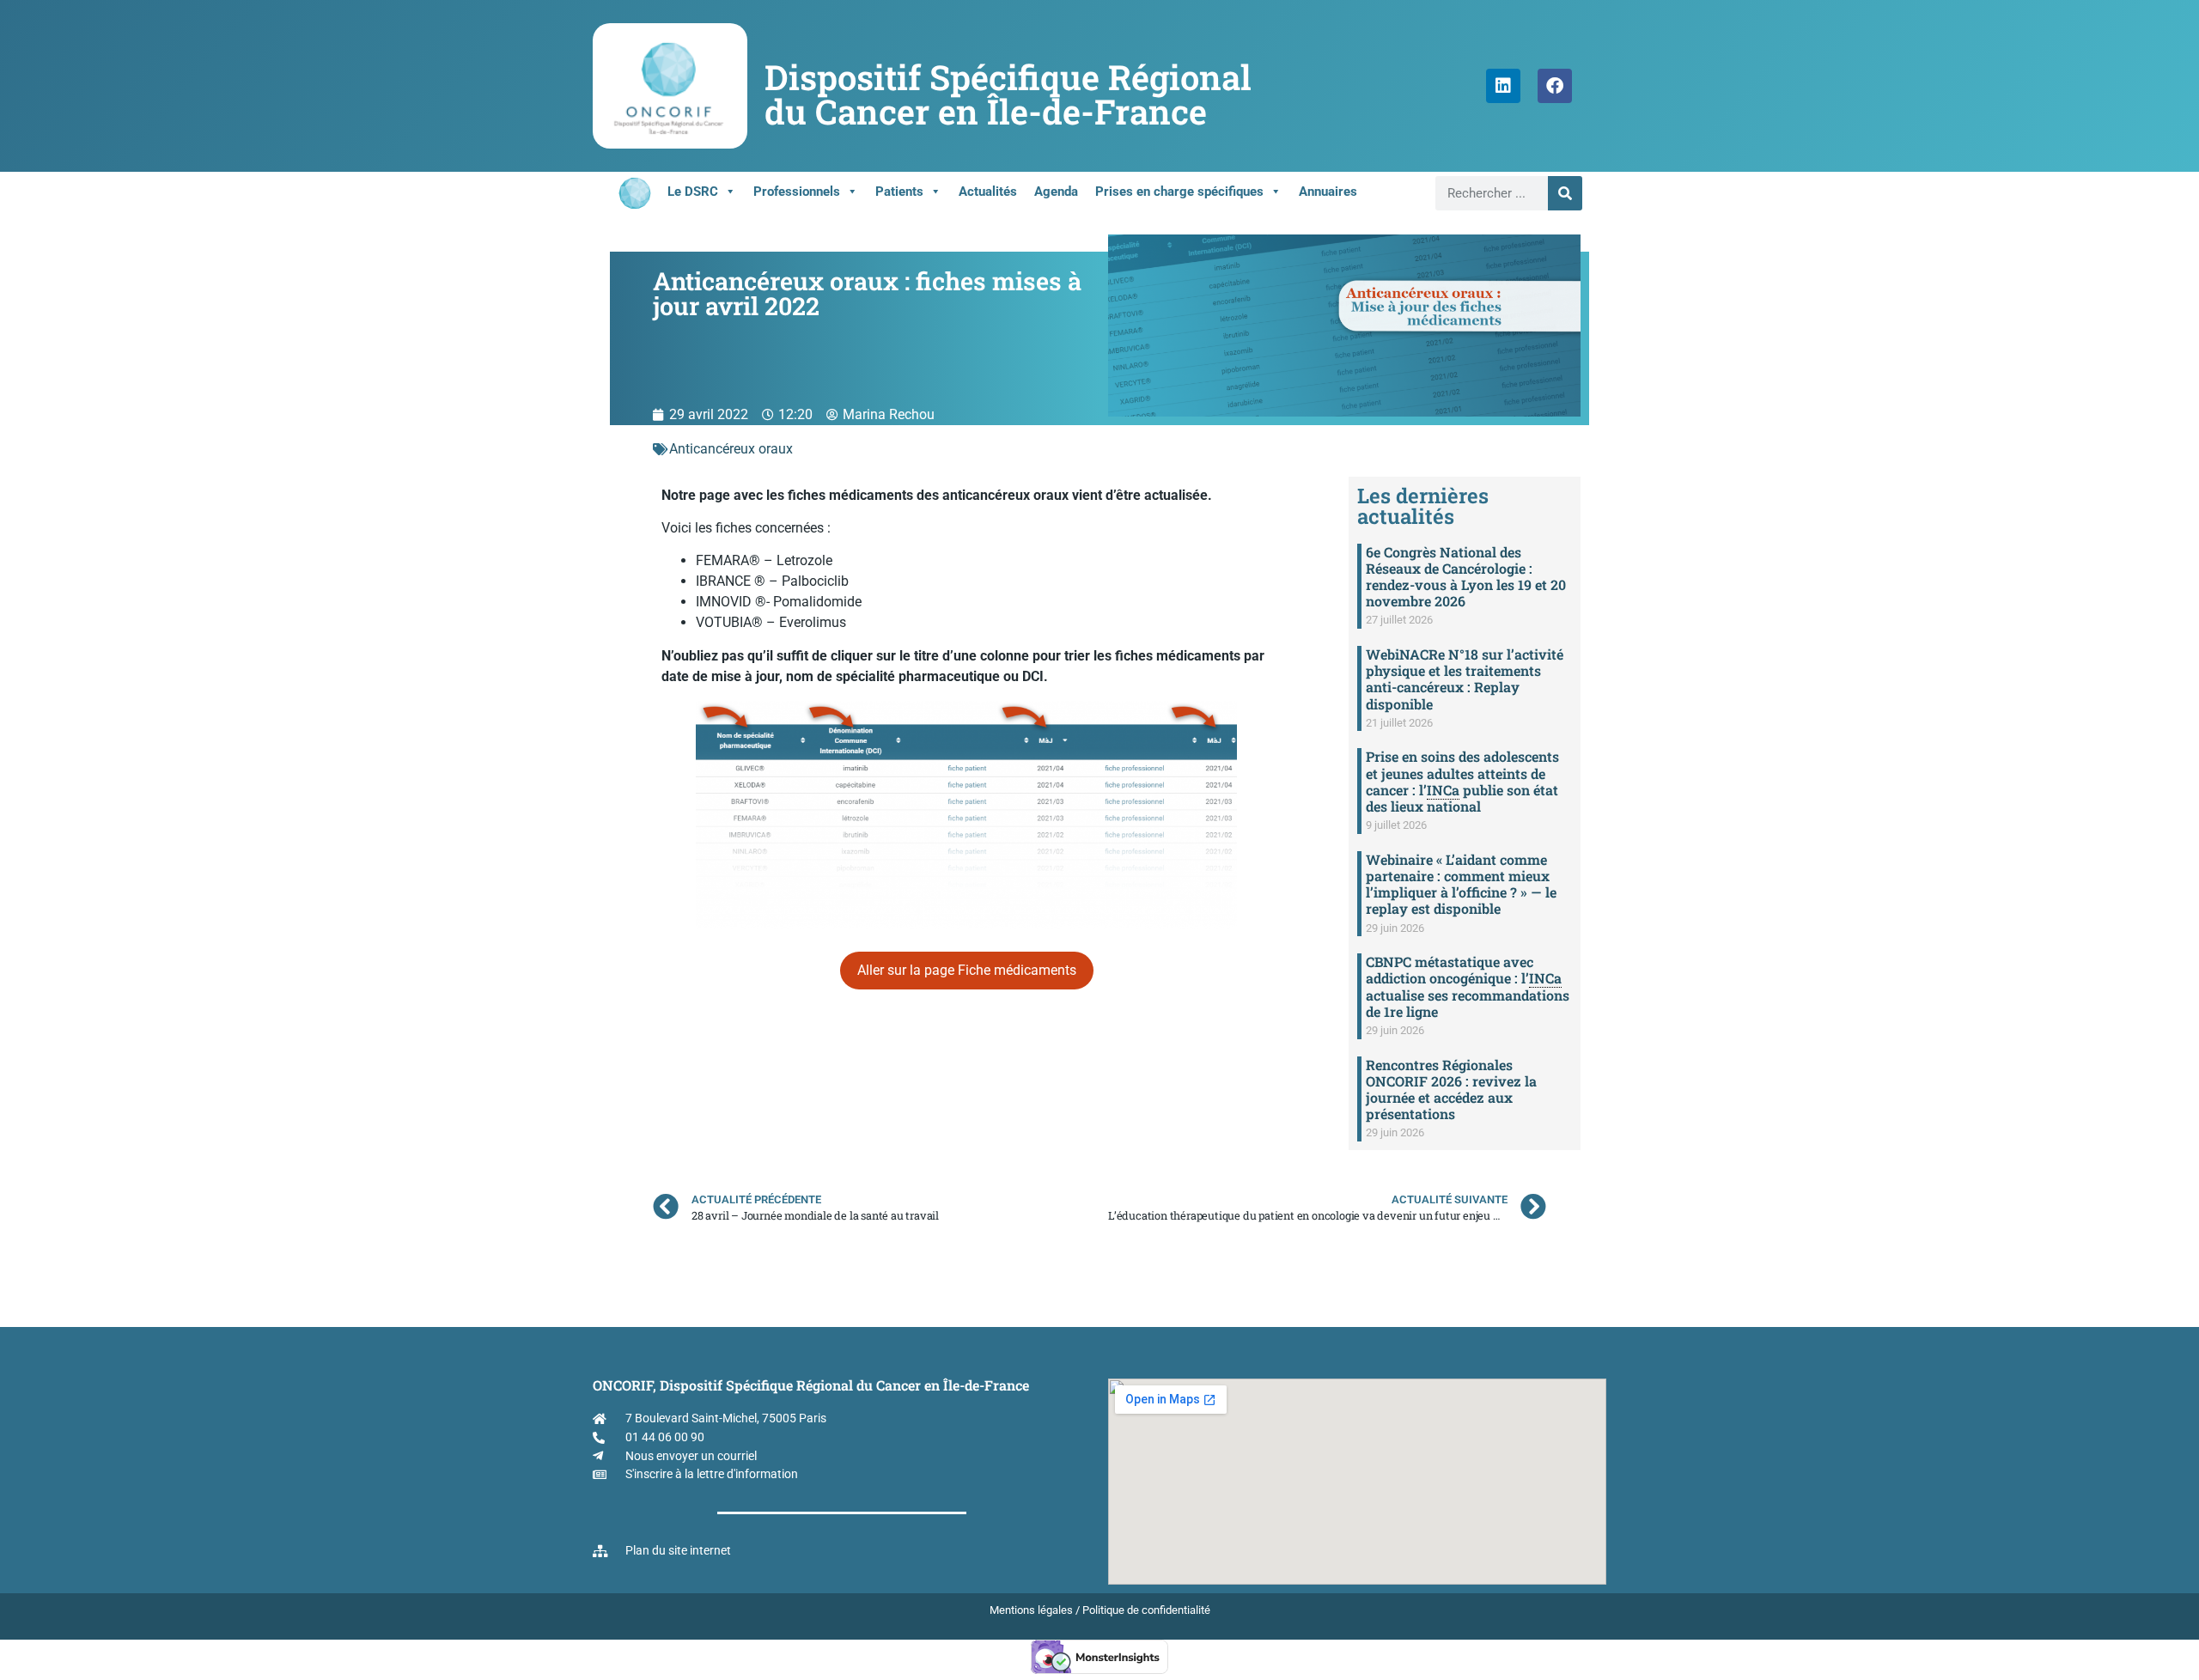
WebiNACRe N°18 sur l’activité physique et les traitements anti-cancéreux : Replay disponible (1465, 679)
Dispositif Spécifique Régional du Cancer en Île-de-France (1008, 94)
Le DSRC (693, 192)
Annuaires (1328, 192)
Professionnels (797, 192)
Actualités (988, 192)
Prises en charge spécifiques (1179, 192)
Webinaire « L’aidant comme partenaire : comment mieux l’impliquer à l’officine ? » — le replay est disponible (1461, 884)
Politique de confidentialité (1146, 1610)
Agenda (1056, 192)
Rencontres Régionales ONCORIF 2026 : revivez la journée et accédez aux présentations (1451, 1090)
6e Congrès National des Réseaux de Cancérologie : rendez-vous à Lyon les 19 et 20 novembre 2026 (1466, 577)
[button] (967, 971)
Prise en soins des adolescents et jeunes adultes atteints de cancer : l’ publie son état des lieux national (1462, 781)
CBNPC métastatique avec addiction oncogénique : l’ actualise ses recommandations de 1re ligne (1468, 986)
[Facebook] (1555, 86)
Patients (899, 192)
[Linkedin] (1503, 86)
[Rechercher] (1565, 193)
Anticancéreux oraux (731, 449)
